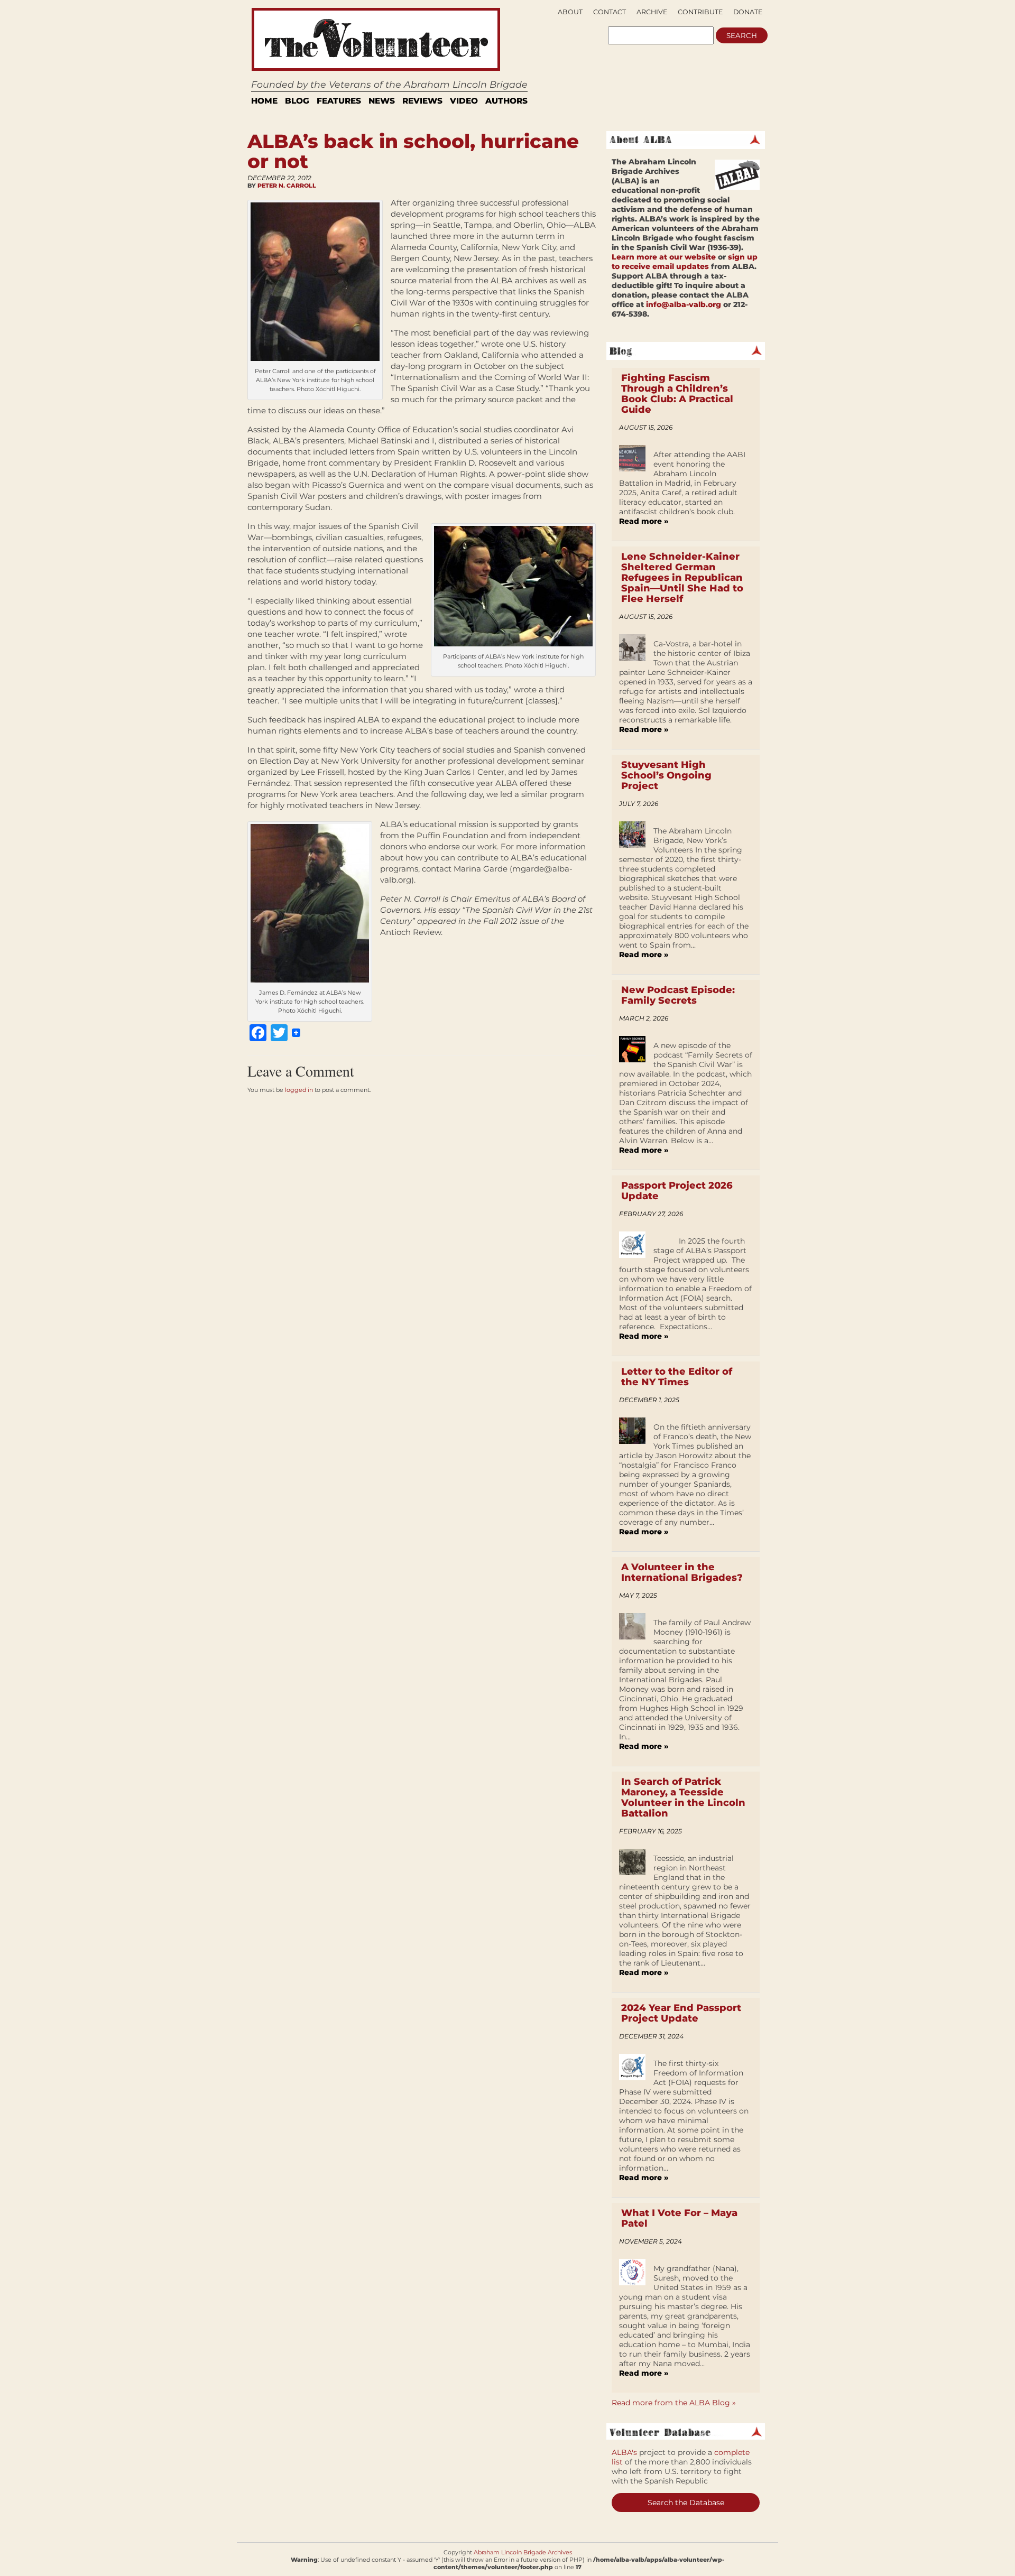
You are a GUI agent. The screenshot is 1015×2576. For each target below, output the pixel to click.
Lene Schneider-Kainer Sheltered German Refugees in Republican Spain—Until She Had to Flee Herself (682, 578)
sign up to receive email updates (685, 262)
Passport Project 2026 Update (677, 1191)
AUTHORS (506, 101)
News (382, 101)
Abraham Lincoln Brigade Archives (523, 2552)
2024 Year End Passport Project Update (681, 2013)
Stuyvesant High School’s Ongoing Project (666, 775)
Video (464, 101)
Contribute (700, 12)
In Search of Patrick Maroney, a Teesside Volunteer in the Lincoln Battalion (683, 1797)
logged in (299, 1090)
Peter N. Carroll (287, 186)
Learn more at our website (664, 257)
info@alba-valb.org (684, 304)
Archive (652, 12)
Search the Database (686, 2503)
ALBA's (624, 2452)
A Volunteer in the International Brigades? (682, 1572)
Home (264, 101)
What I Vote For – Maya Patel (679, 2218)
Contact (610, 12)
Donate (748, 12)
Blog (297, 101)
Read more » (644, 521)
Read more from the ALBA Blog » (674, 2403)
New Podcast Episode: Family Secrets (678, 995)
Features (339, 101)
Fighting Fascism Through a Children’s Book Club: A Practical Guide (677, 394)
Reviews (422, 101)
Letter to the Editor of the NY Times (677, 1377)
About (570, 12)
